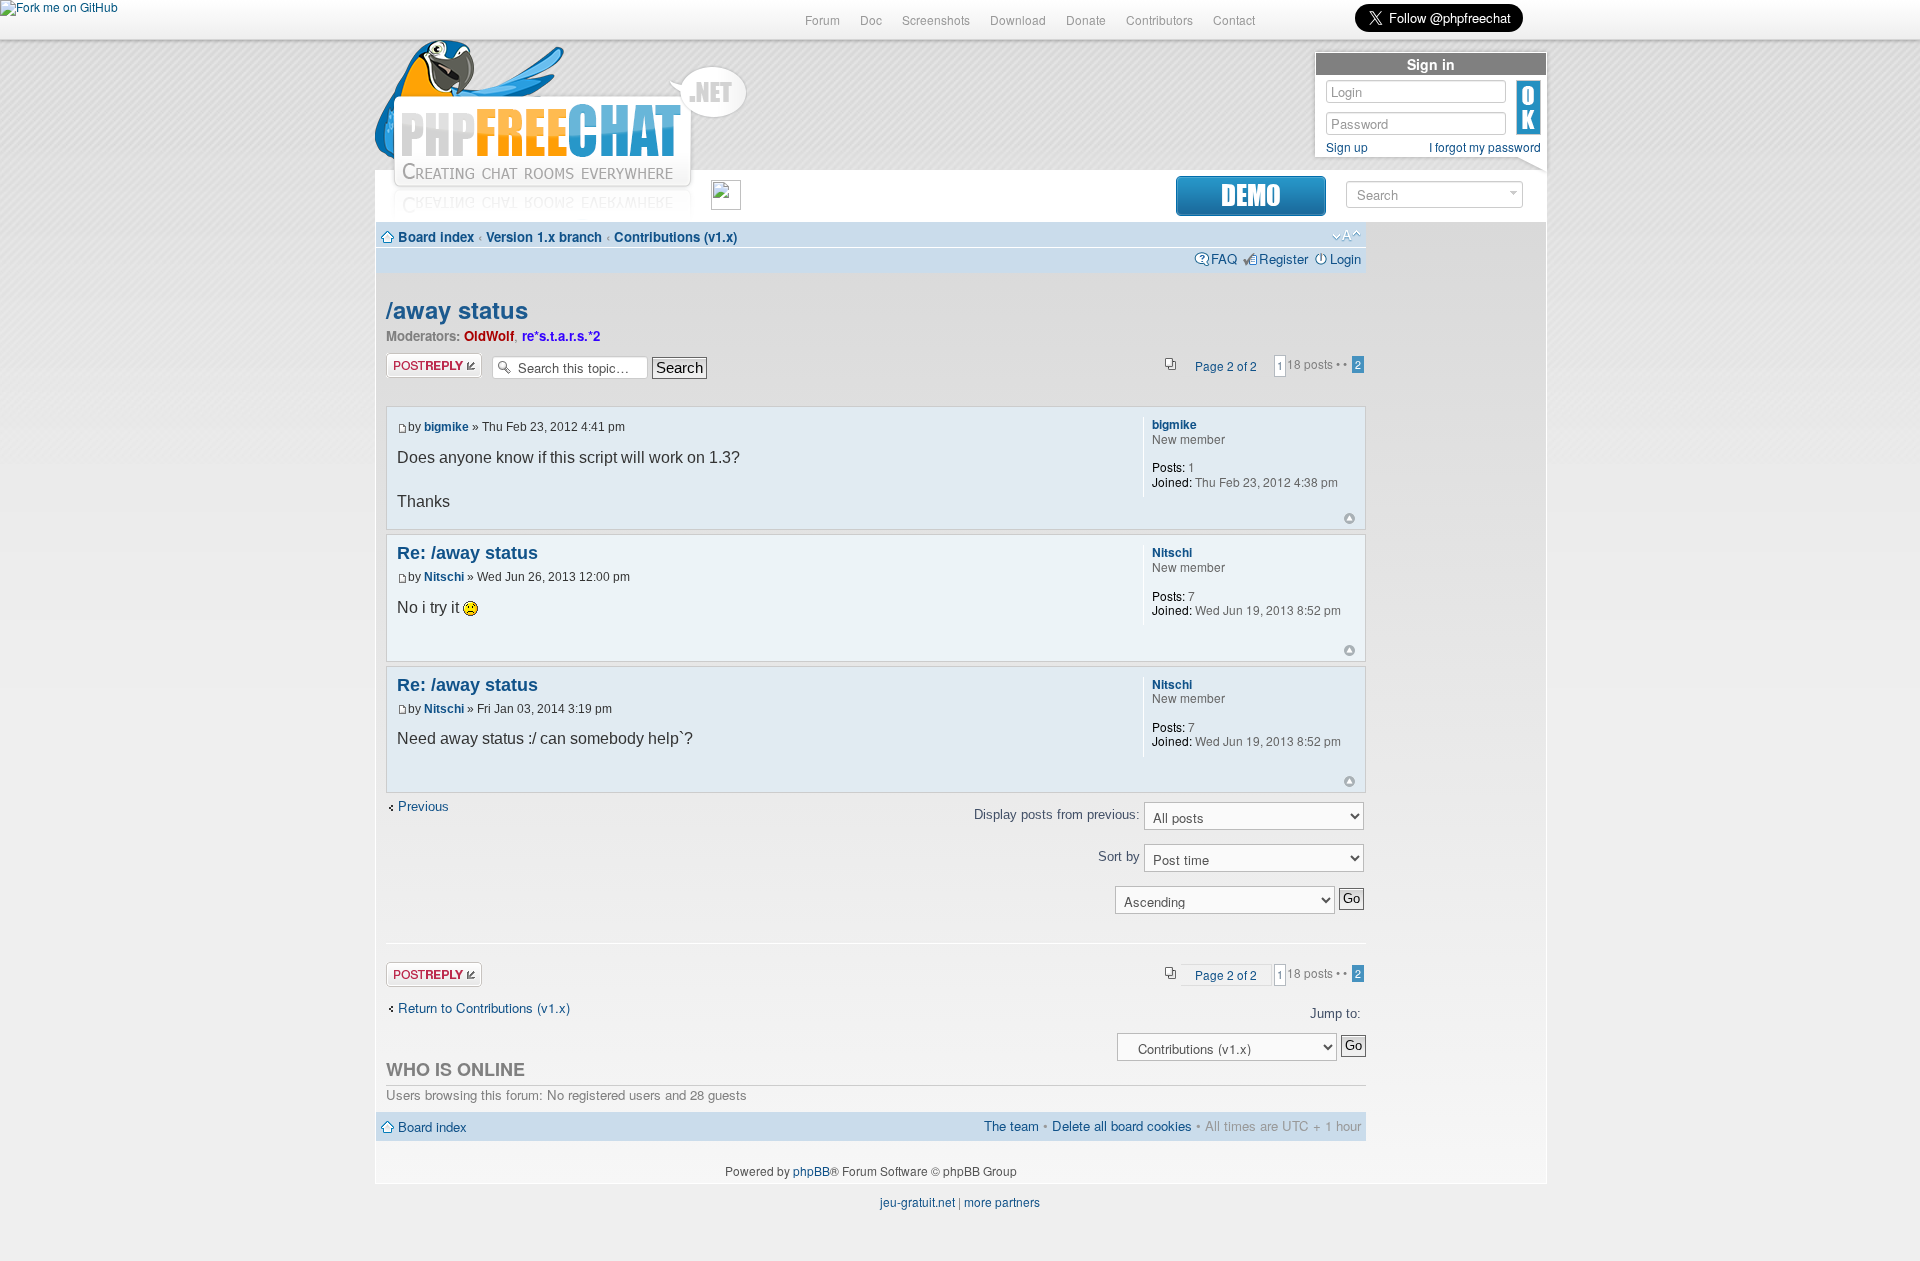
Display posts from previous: (1059, 814)
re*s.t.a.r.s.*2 (561, 335)
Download (1018, 19)
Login (1345, 258)
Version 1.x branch (544, 236)
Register (1283, 258)
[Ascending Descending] (876, 899)
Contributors (1159, 19)
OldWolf (489, 335)
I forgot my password (1485, 147)
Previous (423, 807)
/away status (457, 309)
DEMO (1251, 195)
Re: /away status (467, 553)
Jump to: (1335, 1013)
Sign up (1347, 147)
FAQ (1224, 258)
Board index (436, 236)
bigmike (446, 427)
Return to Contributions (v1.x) (484, 1007)
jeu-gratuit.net (917, 1201)
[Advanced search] (1513, 193)
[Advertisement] (1456, 532)
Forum (822, 19)
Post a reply (421, 361)
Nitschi (444, 577)
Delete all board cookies (1122, 1125)
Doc (871, 19)
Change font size (1346, 236)
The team (1011, 1125)
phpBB (811, 1170)
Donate (1086, 19)
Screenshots (936, 19)
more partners (1002, 1201)
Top (1349, 518)
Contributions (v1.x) (675, 236)
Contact (1234, 19)
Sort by (1121, 856)
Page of (1226, 365)
